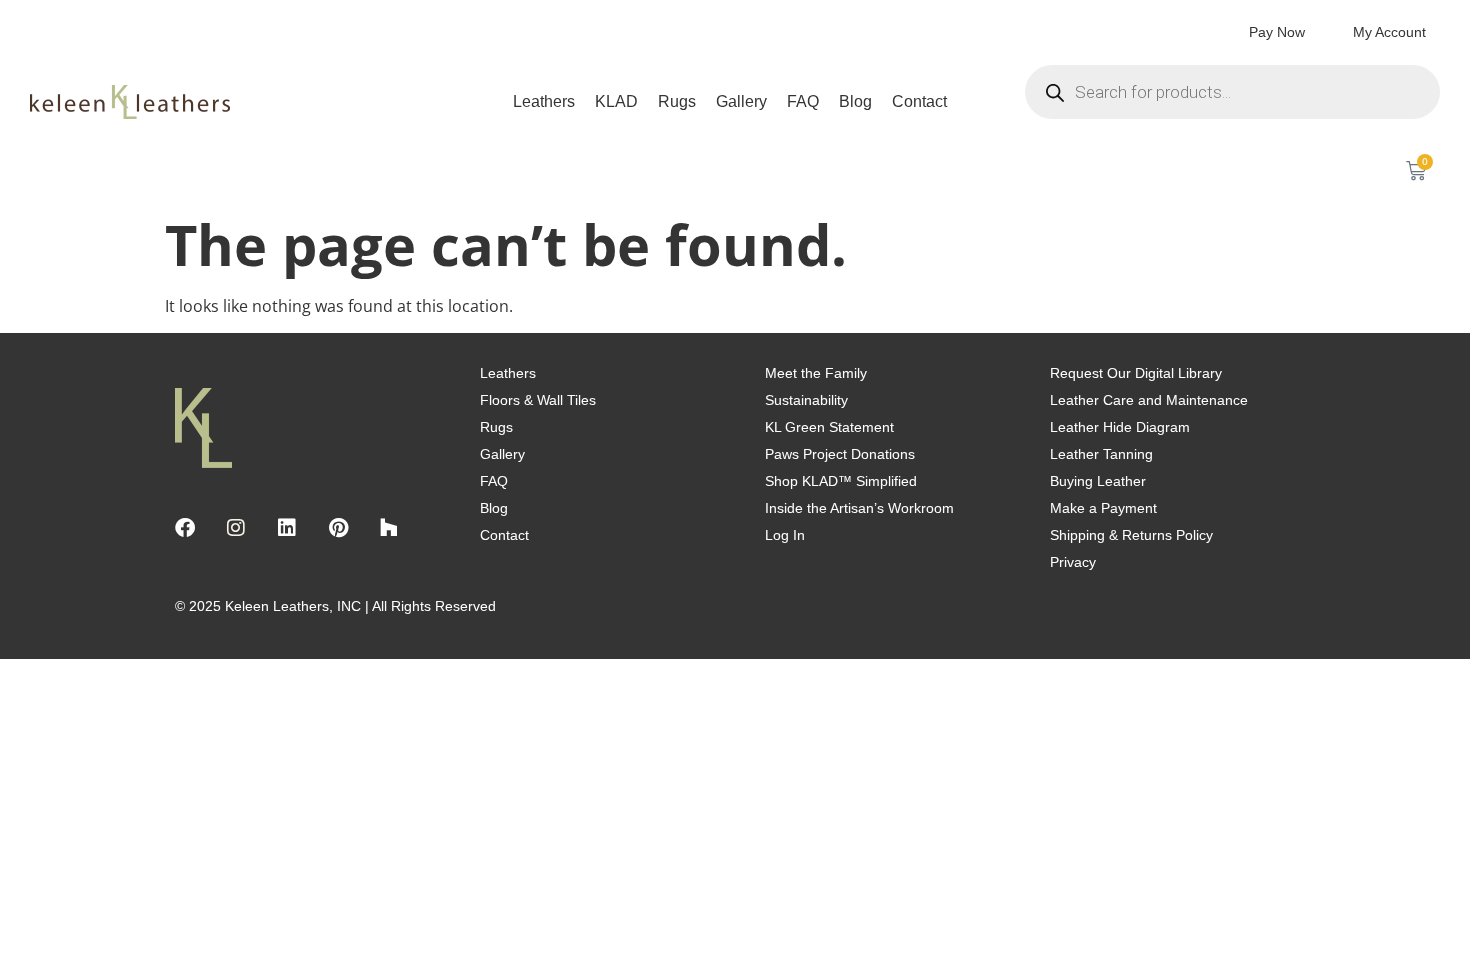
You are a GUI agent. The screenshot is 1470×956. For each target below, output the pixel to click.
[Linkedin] (287, 528)
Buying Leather (1098, 481)
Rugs (677, 101)
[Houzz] (389, 528)
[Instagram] (236, 528)
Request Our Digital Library (1136, 373)
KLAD (616, 101)
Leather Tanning (1101, 454)
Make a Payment (1103, 508)
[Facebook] (185, 528)
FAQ (803, 101)
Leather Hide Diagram (1120, 427)
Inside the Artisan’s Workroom (859, 508)
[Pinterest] (338, 528)
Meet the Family (816, 373)
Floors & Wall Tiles (538, 400)
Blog (855, 101)
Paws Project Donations (840, 454)
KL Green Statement (829, 427)
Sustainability (806, 400)
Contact (919, 101)
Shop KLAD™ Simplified (841, 481)
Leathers (544, 101)
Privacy (1073, 562)
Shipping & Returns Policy (1131, 535)
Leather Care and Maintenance (1149, 400)
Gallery (741, 101)
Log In (785, 535)
